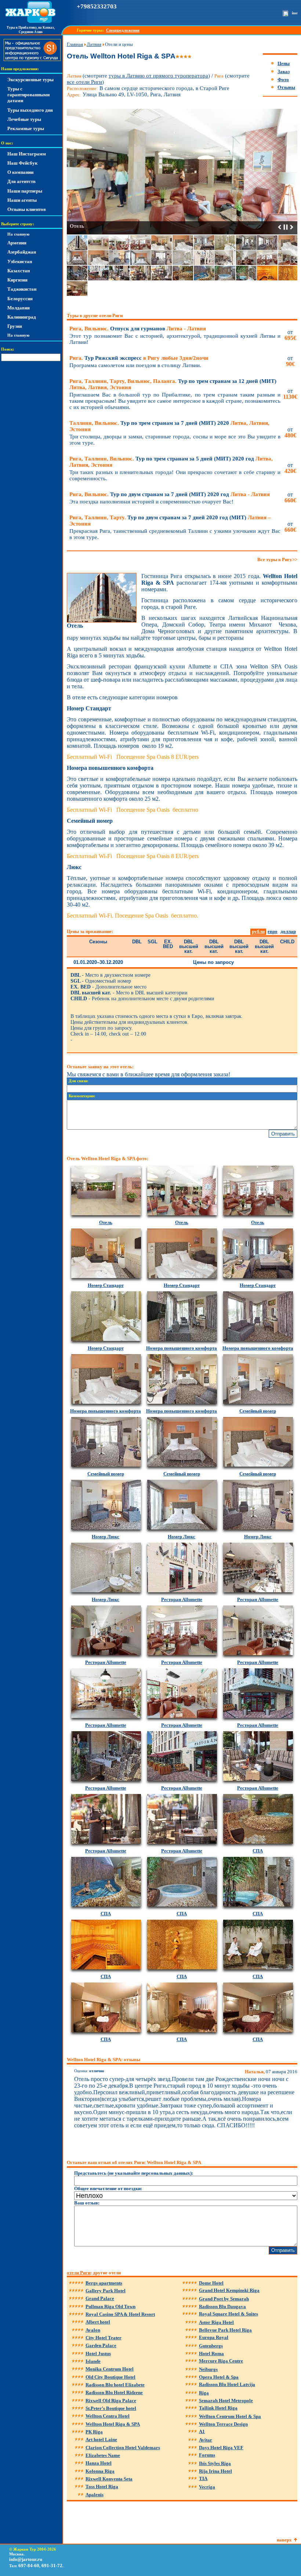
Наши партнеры (25, 191)
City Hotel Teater (104, 2338)
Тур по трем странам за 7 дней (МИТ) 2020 (169, 426)
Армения (17, 243)
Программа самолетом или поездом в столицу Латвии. (135, 365)
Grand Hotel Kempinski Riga (229, 2290)
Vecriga (207, 2487)
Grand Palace (100, 2298)
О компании (20, 172)
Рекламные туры (26, 128)
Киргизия (17, 280)
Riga (204, 2393)
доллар (288, 931)
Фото (283, 80)
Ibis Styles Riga (215, 2463)
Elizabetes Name (103, 2455)
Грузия (15, 326)
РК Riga (94, 2432)
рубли (258, 931)
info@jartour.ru (26, 2559)
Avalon (93, 2330)
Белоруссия (20, 299)
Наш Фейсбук (22, 163)
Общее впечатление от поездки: (108, 2188)
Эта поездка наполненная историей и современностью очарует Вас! (151, 502)
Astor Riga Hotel (216, 2322)
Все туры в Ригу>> (277, 559)
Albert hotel (98, 2322)
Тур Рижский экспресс (139, 358)
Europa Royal (214, 2337)
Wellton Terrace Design (223, 2424)
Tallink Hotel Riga (218, 2408)
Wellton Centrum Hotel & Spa (230, 2416)
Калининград (22, 317)
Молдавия (19, 308)
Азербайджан (22, 252)
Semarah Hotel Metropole (226, 2401)
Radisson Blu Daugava (222, 2306)
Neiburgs (208, 2369)
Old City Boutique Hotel (110, 2377)
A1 (202, 2431)
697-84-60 (29, 2566)
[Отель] (102, 621)
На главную (18, 234)
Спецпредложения (123, 30)
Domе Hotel (211, 2283)
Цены (284, 63)
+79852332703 (97, 6)
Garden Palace (101, 2345)
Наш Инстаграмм (27, 154)
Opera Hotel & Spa (219, 2377)
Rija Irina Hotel (215, 2471)
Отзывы (286, 87)
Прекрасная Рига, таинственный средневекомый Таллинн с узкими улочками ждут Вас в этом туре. (175, 534)
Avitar (206, 2440)
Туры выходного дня (30, 110)
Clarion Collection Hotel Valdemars (123, 2448)
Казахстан (19, 271)
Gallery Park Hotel (106, 2291)
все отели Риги (84, 82)
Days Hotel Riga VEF (221, 2448)
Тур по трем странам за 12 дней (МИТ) (173, 384)
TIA (203, 2478)
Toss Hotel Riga (102, 2487)
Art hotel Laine (101, 2439)
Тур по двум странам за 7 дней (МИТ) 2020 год (170, 494)
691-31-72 (52, 2566)
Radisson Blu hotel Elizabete (115, 2385)
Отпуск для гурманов (138, 329)
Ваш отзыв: (87, 2203)
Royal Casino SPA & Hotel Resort (120, 2314)
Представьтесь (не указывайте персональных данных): (134, 2173)
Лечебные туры (24, 119)
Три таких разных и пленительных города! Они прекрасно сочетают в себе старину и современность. (175, 475)
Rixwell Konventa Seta (109, 2479)
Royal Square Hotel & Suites (229, 2314)
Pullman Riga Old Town (110, 2306)
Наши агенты (22, 200)
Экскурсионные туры (30, 80)
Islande (93, 2361)
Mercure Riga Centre (221, 2361)
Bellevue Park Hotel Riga (225, 2330)
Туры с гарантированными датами (28, 95)
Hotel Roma (211, 2353)
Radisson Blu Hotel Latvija (227, 2384)
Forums (207, 2455)
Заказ (284, 71)
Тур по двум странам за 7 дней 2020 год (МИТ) (170, 521)
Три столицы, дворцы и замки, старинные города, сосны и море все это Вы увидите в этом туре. (175, 440)
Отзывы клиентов (27, 209)
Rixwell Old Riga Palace (111, 2401)
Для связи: (79, 1081)
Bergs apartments (104, 2283)
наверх (284, 2540)
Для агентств (21, 181)
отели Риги (79, 2273)
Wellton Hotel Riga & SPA (113, 2424)
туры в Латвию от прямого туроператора (158, 76)
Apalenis (95, 2495)
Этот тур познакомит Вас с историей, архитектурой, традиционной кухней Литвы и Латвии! (175, 339)
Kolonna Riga (100, 2471)
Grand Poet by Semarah (224, 2299)
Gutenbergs (211, 2346)
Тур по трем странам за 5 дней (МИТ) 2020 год (171, 462)
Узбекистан (20, 261)
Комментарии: (82, 1096)
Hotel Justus (98, 2353)
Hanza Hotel (99, 2463)
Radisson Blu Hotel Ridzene (114, 2392)
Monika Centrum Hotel (110, 2369)
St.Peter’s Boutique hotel (111, 2408)
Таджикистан (22, 289)
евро (273, 931)
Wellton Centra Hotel (108, 2416)
